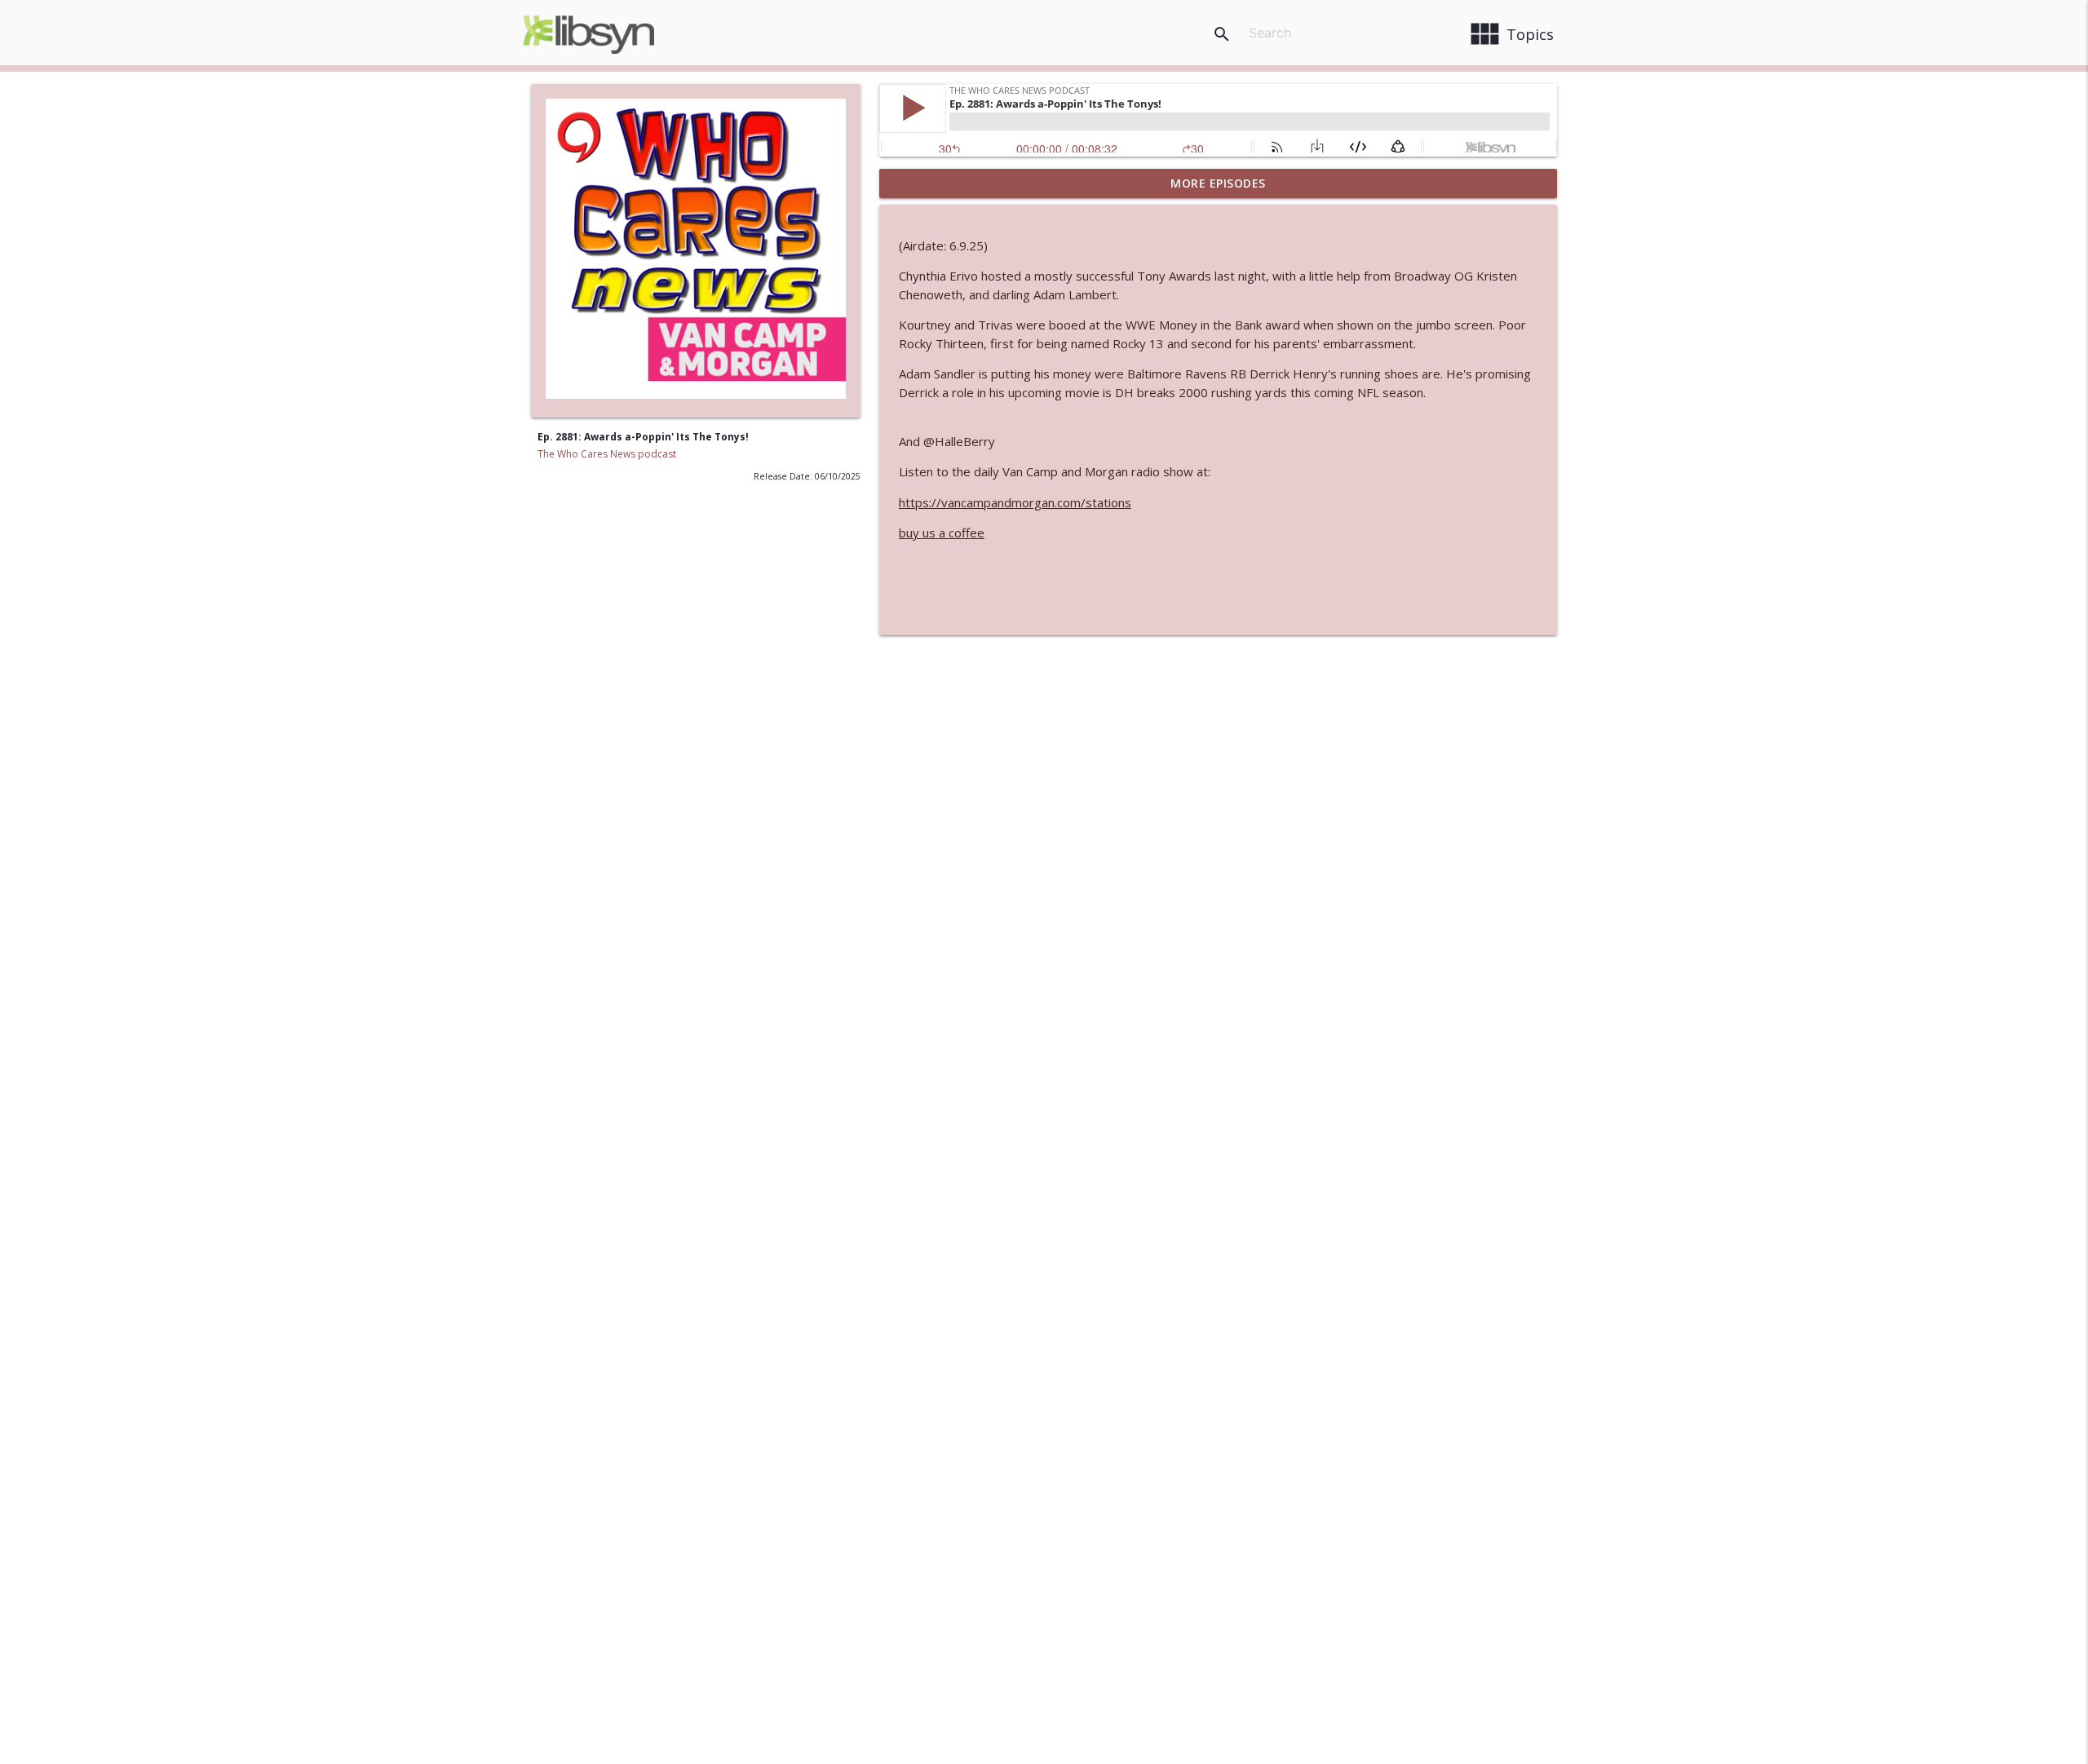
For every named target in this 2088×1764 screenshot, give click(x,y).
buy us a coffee (942, 533)
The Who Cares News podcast (607, 454)
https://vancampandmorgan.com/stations (1015, 502)
